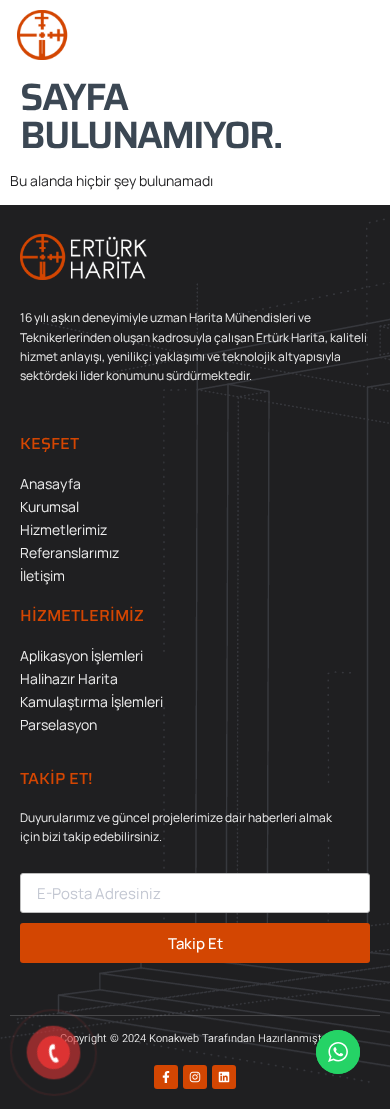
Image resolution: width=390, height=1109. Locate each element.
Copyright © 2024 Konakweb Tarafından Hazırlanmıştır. (195, 1038)
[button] (355, 35)
